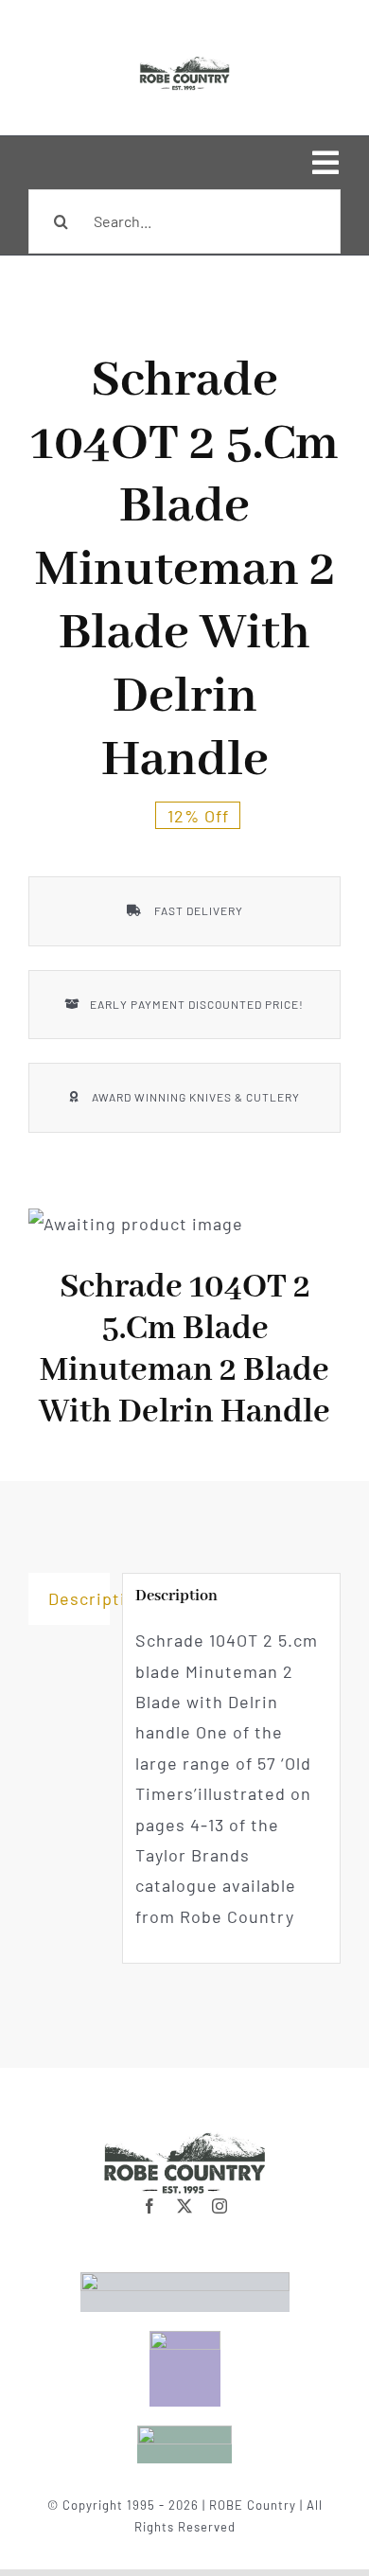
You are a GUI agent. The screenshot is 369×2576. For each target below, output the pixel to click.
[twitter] (185, 2206)
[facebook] (150, 2206)
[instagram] (220, 2206)
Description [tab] (79, 1598)
